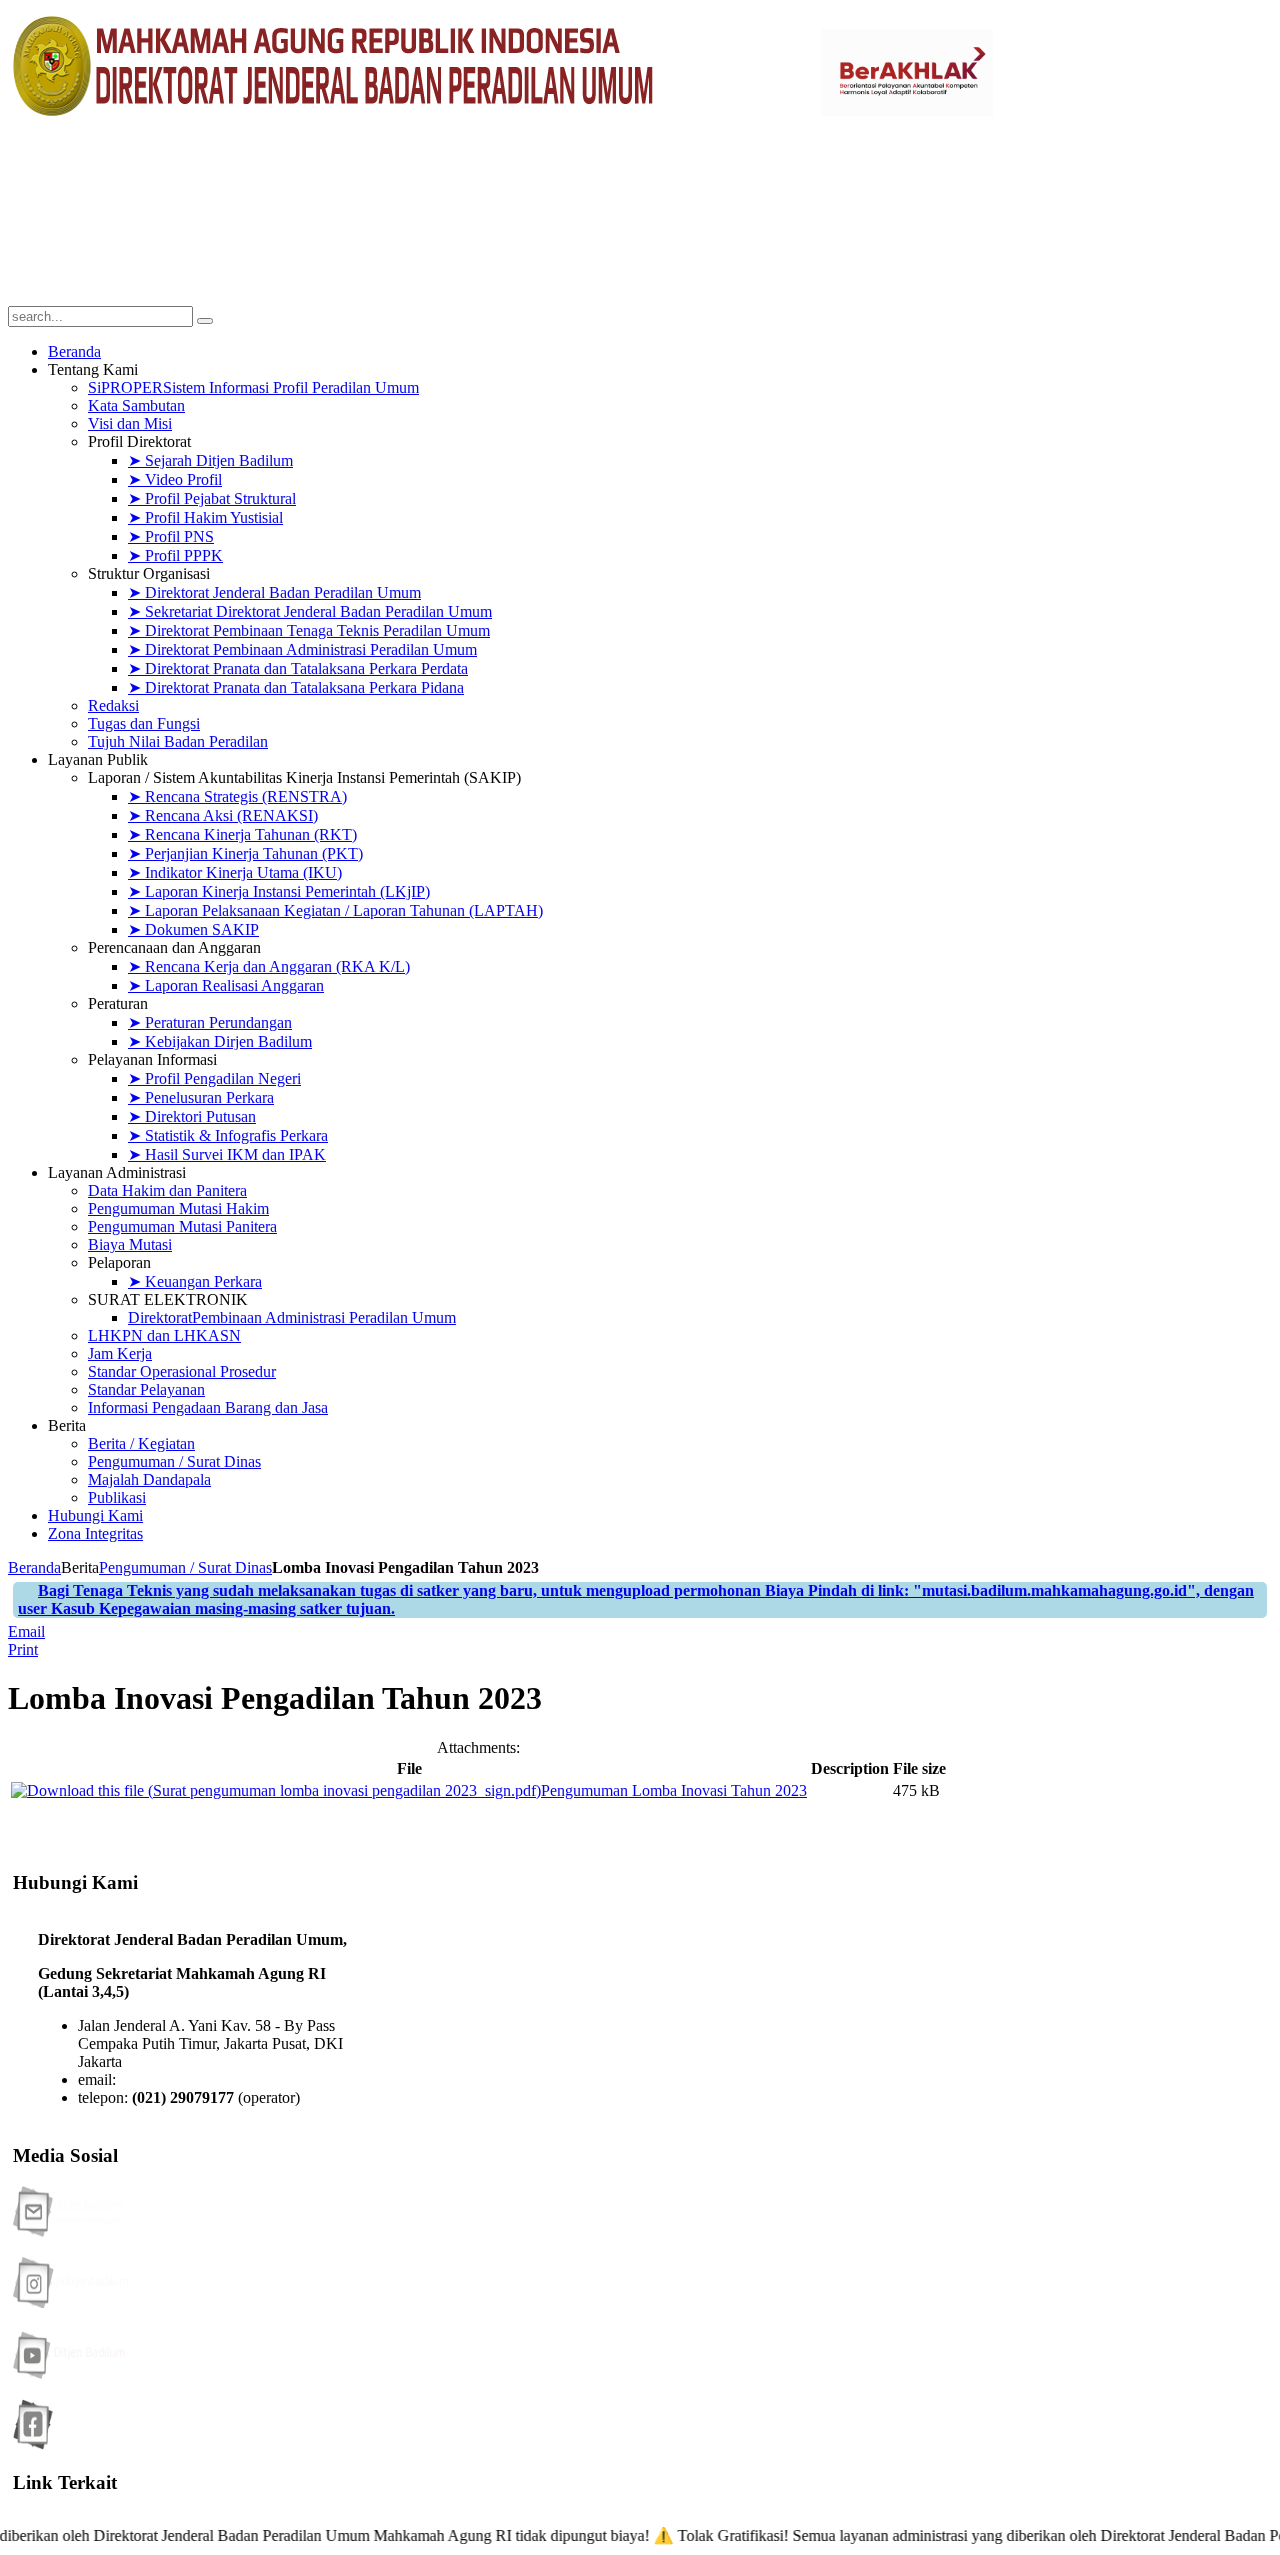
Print (23, 1649)
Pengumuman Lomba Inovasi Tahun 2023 (674, 1790)
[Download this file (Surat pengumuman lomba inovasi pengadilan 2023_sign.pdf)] (276, 1790)
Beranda (34, 1567)
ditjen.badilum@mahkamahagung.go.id (244, 2079)
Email (26, 1631)
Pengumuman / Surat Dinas (185, 1567)
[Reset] (205, 321)
